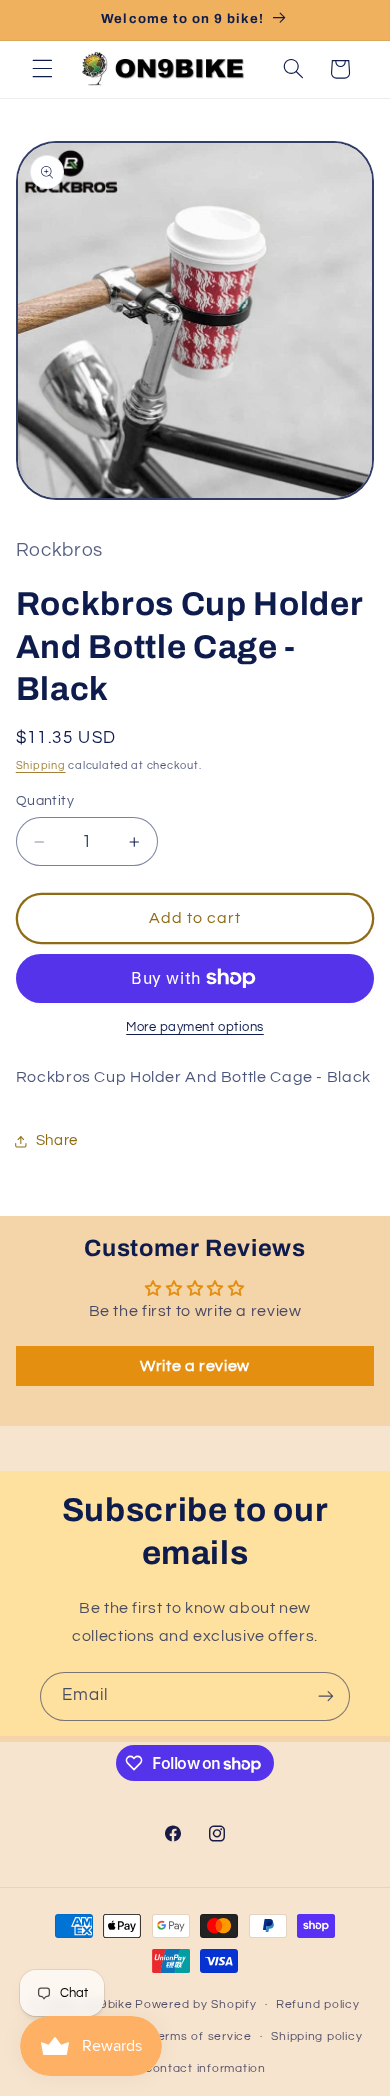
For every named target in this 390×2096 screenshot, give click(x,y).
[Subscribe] (326, 1696)
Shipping (41, 765)
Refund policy (318, 2004)
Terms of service (201, 2036)
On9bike (107, 2004)
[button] (42, 69)
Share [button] (57, 1140)
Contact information (205, 2068)
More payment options (195, 1027)
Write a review (195, 1366)
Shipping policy (316, 2036)
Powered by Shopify (195, 2004)
